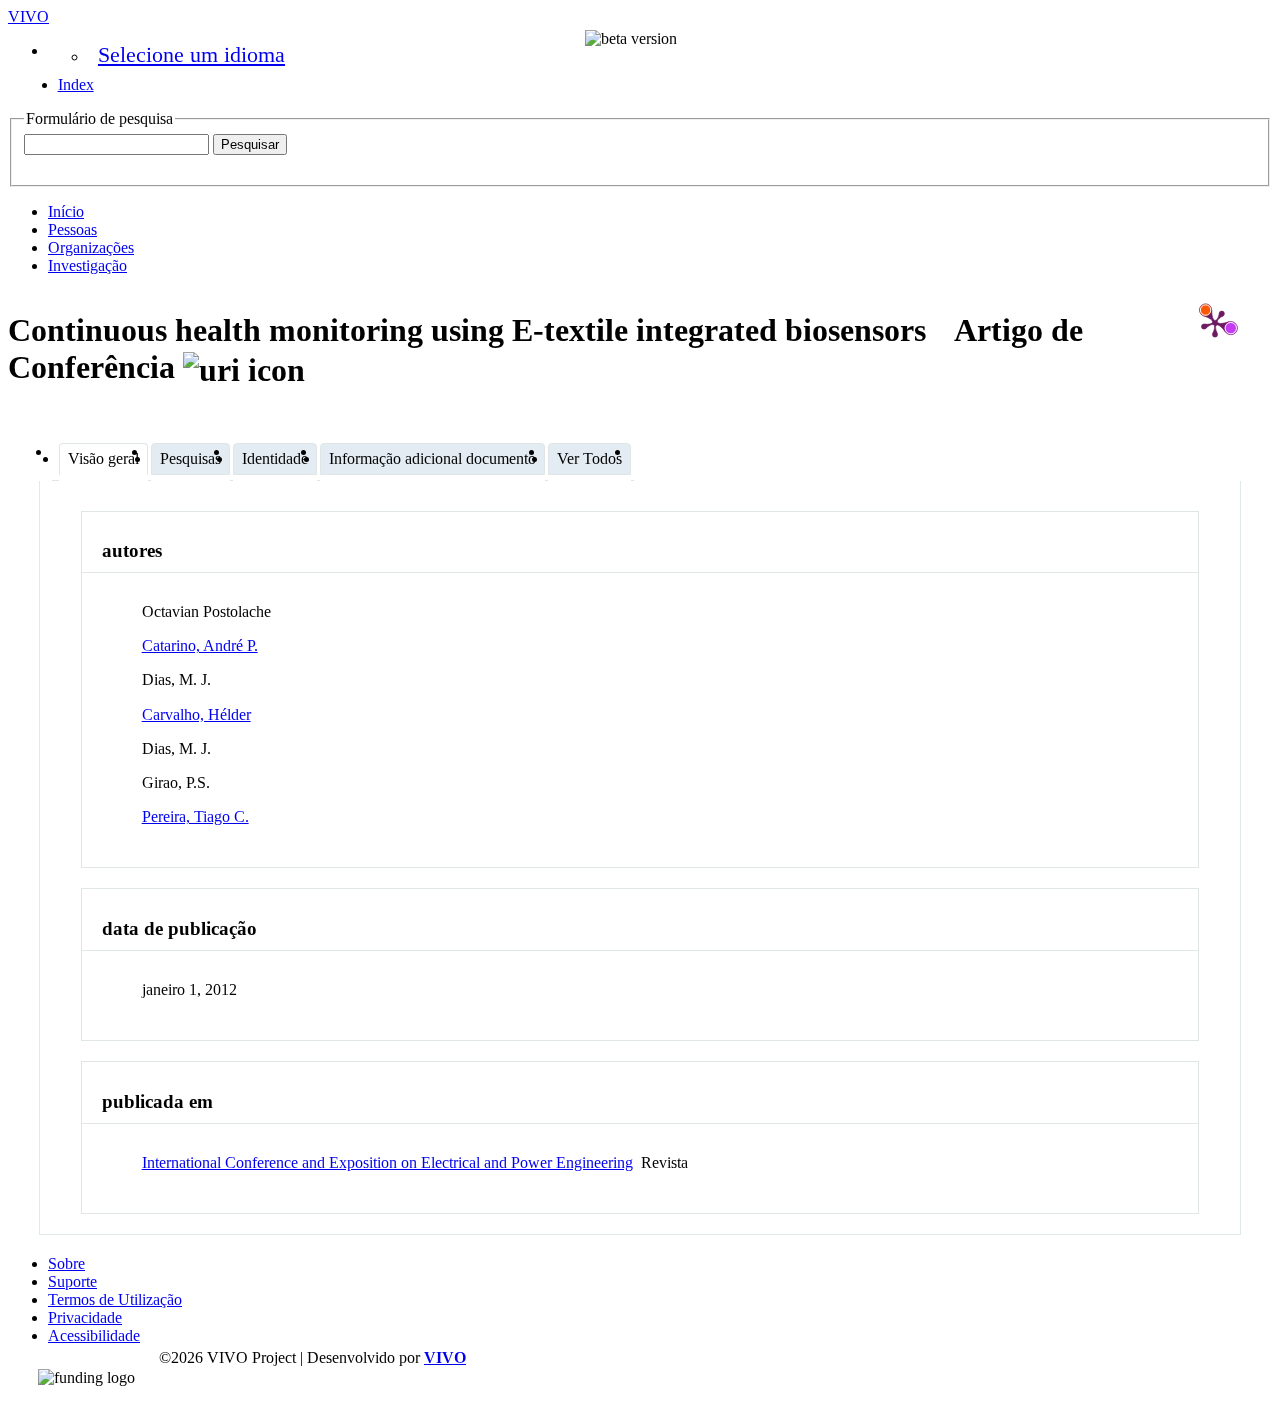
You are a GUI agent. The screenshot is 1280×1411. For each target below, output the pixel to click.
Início (66, 211)
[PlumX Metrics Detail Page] (1215, 323)
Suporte (72, 1281)
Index (76, 84)
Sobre (66, 1263)
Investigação (87, 265)
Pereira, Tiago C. (195, 816)
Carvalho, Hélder (196, 714)
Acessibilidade (94, 1335)
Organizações (91, 247)
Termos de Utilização (115, 1299)
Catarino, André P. (200, 645)
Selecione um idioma (191, 54)
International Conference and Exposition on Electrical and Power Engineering (387, 1162)
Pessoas (72, 229)
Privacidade (85, 1317)
